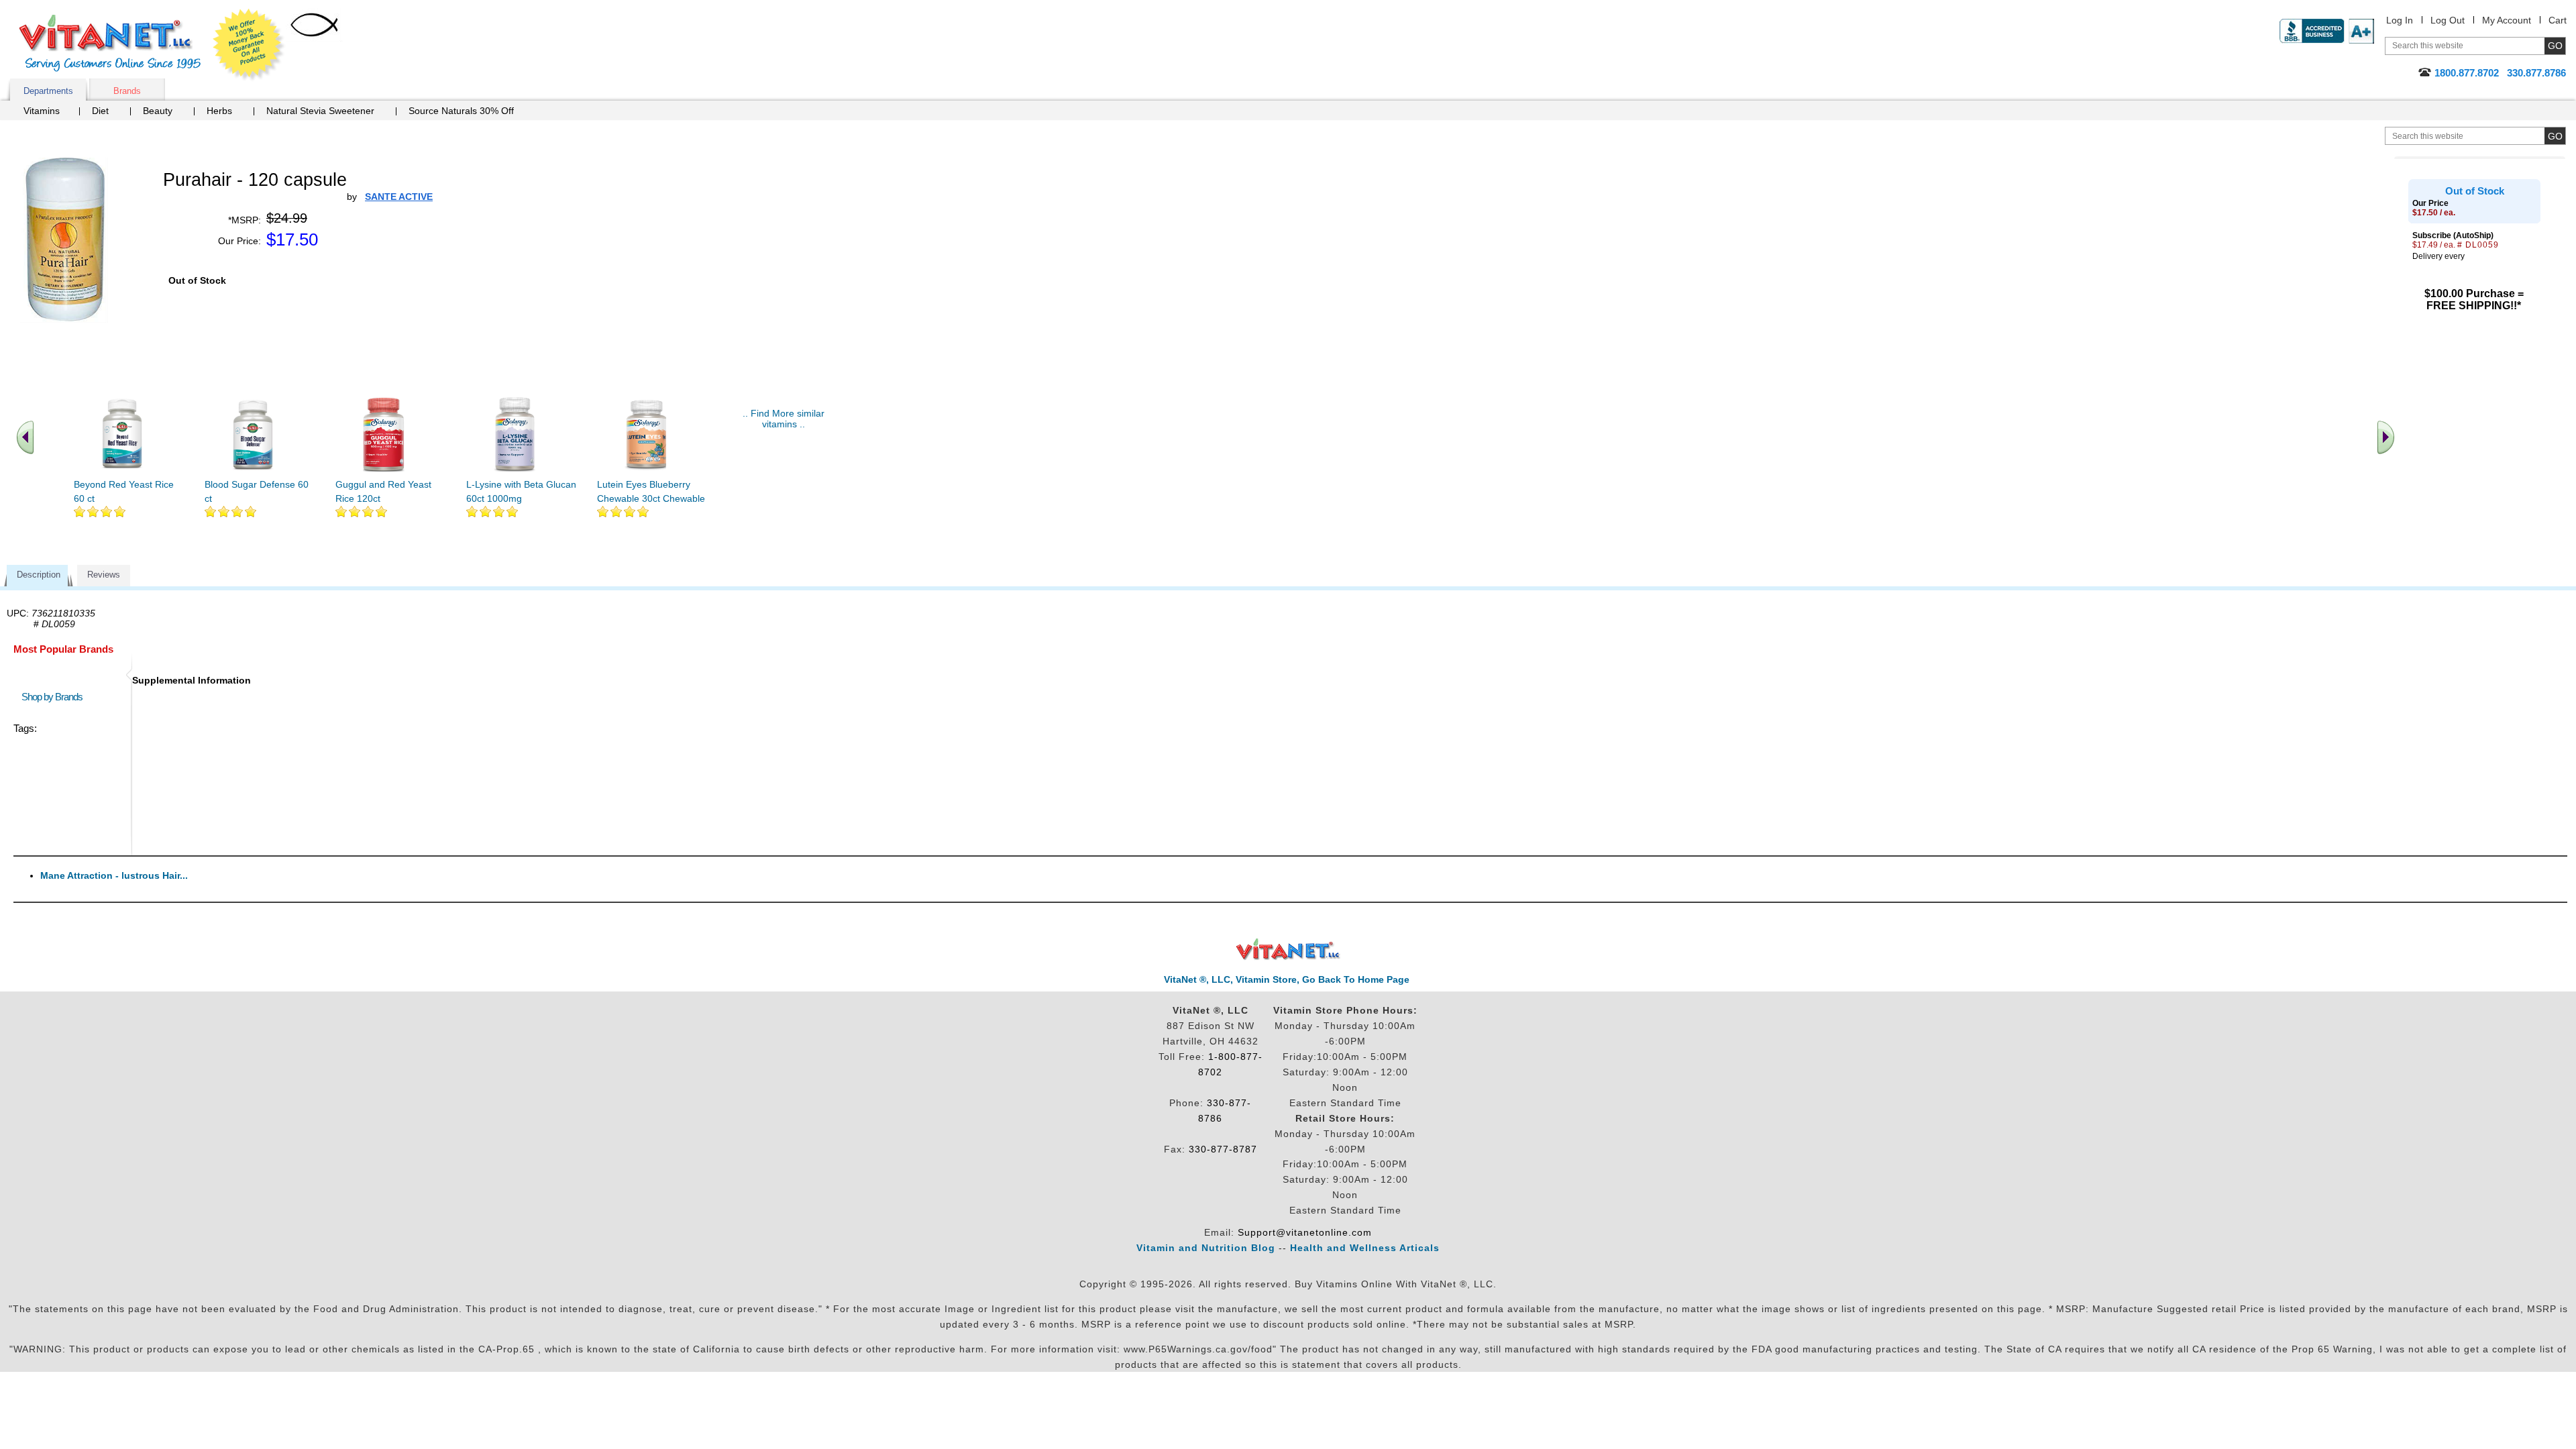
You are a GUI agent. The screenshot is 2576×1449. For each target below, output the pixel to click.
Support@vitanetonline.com (1305, 1232)
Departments (48, 91)
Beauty (158, 111)
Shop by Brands (55, 697)
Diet (100, 111)
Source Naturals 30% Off (461, 111)
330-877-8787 (1223, 1149)
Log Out (2448, 20)
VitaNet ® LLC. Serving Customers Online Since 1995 (110, 43)
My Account (2507, 20)
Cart (2558, 20)
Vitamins (42, 111)
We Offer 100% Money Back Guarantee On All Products (249, 45)
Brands (127, 91)
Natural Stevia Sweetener (320, 111)
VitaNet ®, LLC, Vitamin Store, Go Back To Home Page (1287, 979)
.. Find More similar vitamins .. (784, 419)
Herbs (219, 111)
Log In (2400, 20)
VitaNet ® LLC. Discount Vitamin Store (1288, 950)
